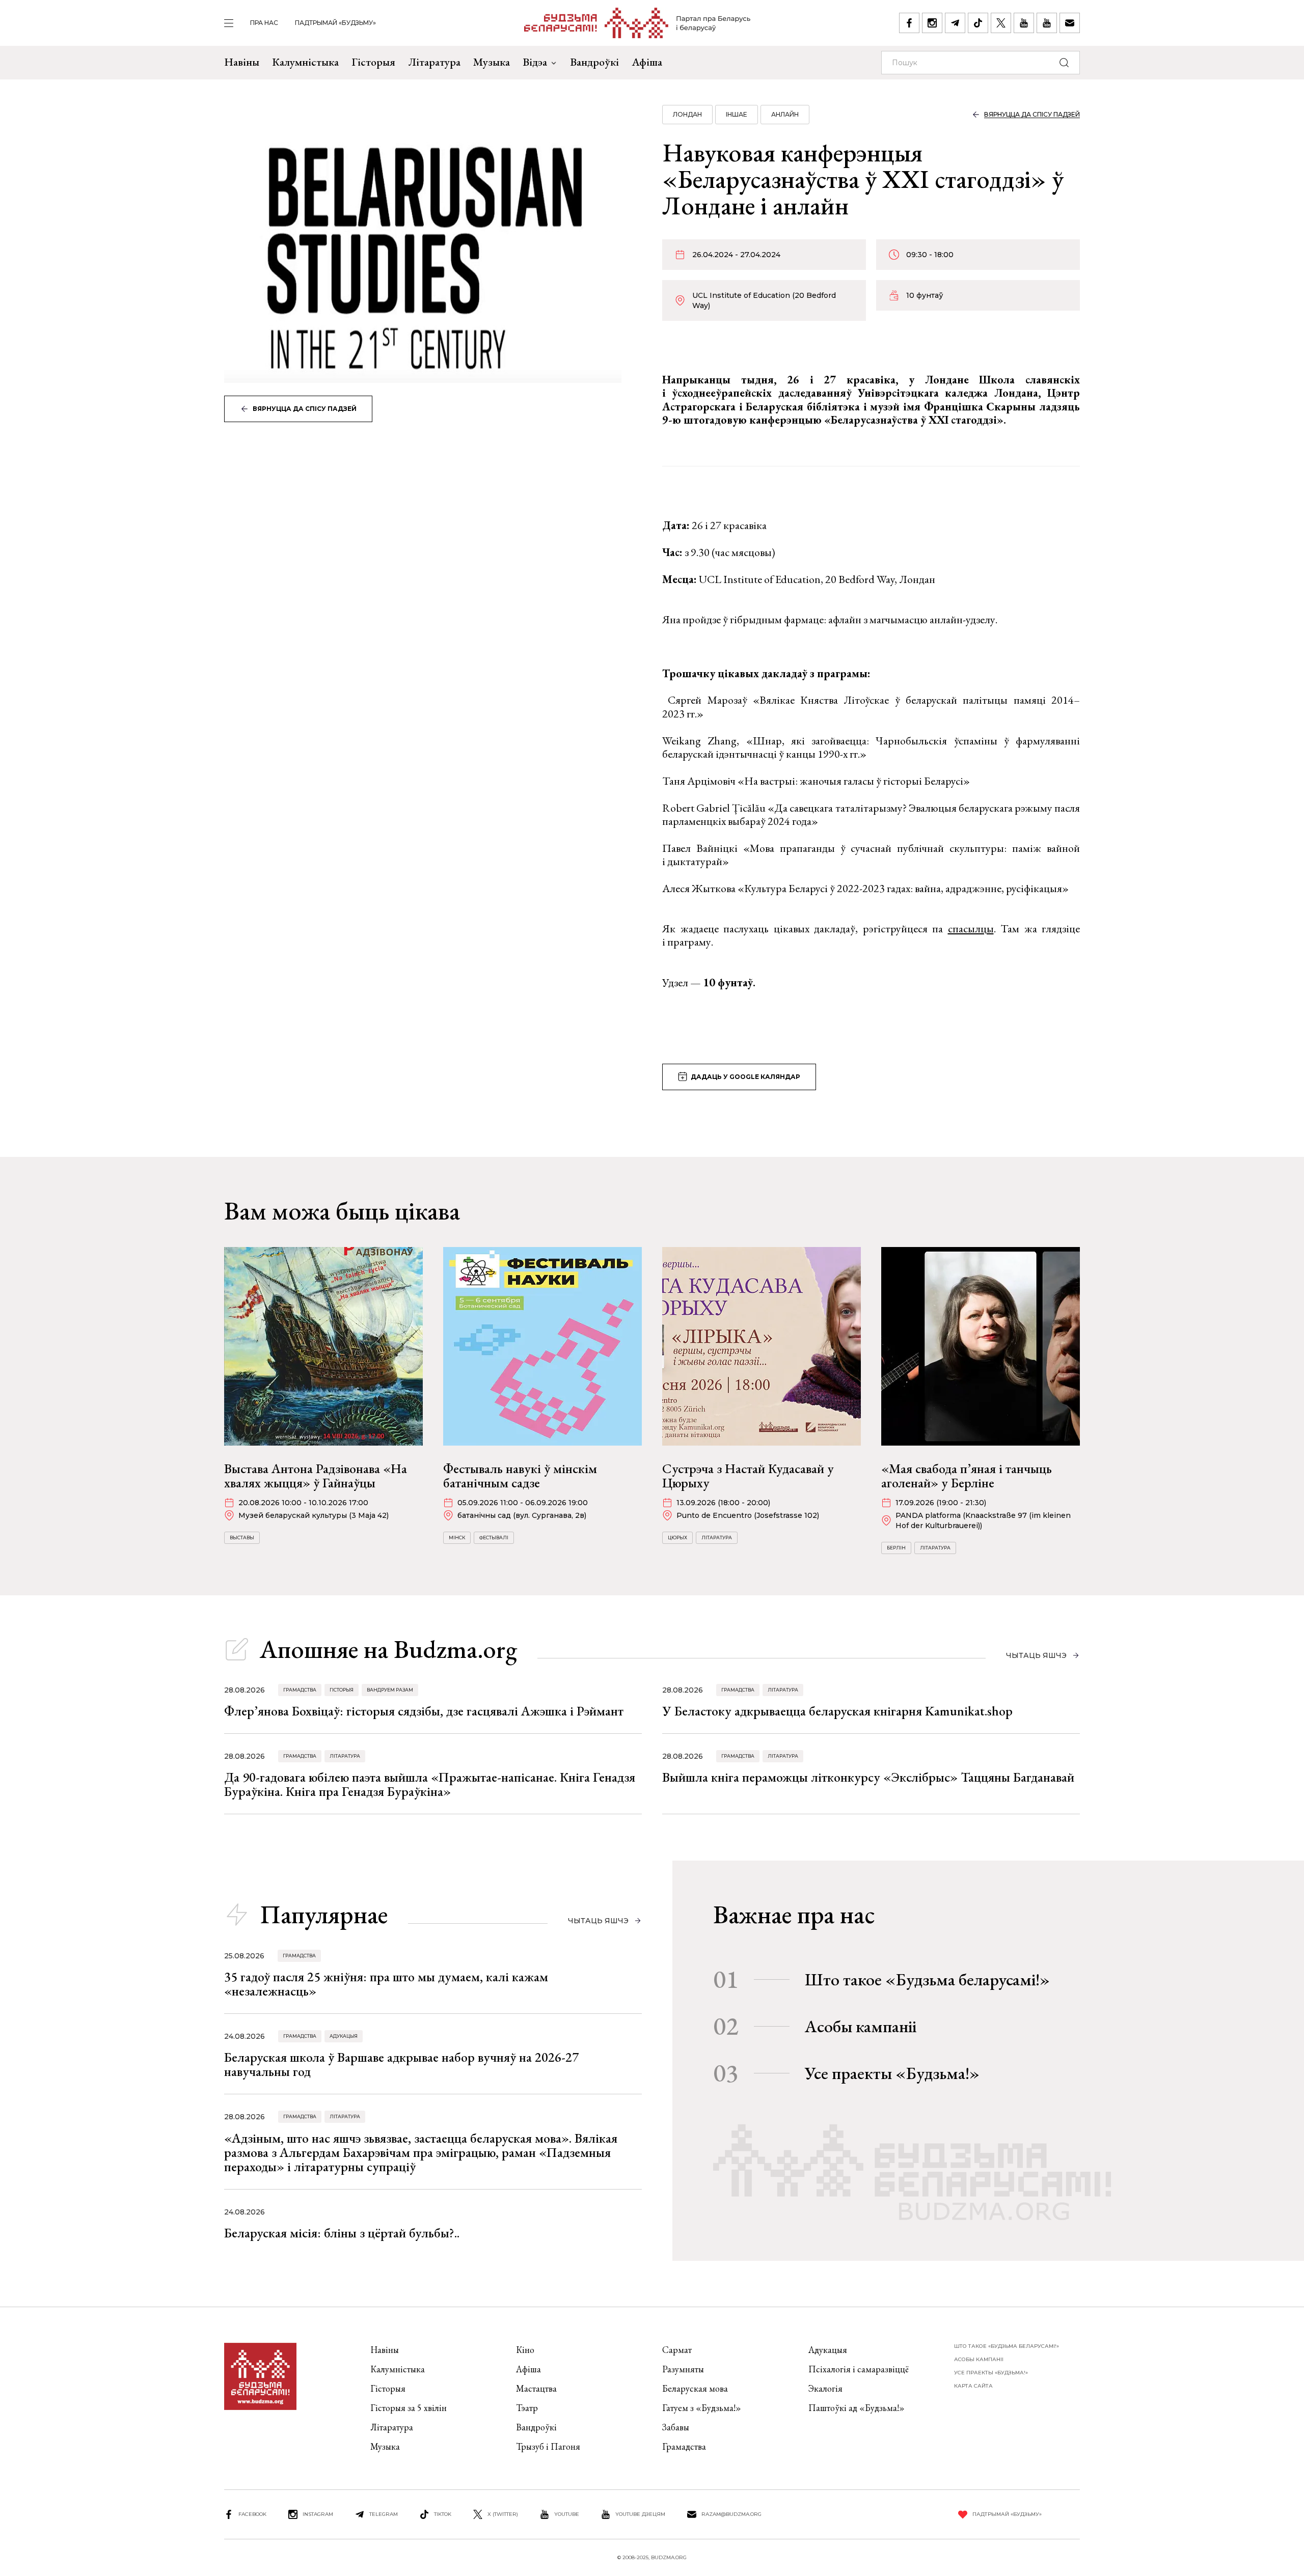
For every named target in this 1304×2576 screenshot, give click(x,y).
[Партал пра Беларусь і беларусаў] (637, 23)
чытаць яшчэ (1036, 1655)
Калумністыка (305, 62)
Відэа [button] (535, 62)
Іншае (737, 114)
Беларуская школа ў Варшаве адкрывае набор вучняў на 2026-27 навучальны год (401, 2064)
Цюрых (677, 1538)
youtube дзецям (640, 2514)
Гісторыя (373, 62)
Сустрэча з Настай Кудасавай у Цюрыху (748, 1476)
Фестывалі (494, 1538)
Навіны (242, 62)
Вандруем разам (390, 1690)
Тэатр (527, 2408)
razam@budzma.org (731, 2514)
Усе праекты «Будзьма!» (892, 2073)
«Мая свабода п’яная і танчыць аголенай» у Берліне (967, 1476)
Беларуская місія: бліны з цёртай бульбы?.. (342, 2233)
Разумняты (683, 2369)
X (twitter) (503, 2514)
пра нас (264, 23)
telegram (384, 2514)
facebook (252, 2514)
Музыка (492, 62)
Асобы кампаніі (861, 2026)
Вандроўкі (594, 62)
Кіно (525, 2350)
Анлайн (785, 114)
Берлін (896, 1548)
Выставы (242, 1538)
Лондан (687, 114)
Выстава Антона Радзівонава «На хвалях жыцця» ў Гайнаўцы (316, 1476)
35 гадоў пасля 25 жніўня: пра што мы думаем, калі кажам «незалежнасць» (386, 1984)
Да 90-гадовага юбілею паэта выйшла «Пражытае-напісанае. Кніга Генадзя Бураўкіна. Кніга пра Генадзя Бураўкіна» (430, 1784)
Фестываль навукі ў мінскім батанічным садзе (520, 1476)
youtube (567, 2514)
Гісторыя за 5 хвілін (409, 2408)
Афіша (647, 62)
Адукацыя (344, 2036)
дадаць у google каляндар (745, 1077)
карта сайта (973, 2386)
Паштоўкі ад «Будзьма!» (857, 2408)
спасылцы (971, 929)
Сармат (677, 2350)
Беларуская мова (695, 2388)
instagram (318, 2514)
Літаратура (434, 62)
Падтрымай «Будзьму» (335, 23)
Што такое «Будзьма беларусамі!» (927, 1979)
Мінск (457, 1538)
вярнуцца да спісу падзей (305, 409)
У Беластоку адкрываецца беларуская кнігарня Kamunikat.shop (837, 1711)
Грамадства (300, 1690)
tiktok (443, 2514)
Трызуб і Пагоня (548, 2446)
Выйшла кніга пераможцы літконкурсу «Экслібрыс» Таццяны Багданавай (868, 1777)
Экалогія (825, 2388)
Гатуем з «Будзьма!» (702, 2408)
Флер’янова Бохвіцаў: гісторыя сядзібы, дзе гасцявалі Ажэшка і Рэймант (424, 1711)
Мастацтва (536, 2388)
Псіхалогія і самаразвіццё (859, 2369)
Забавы (676, 2427)
